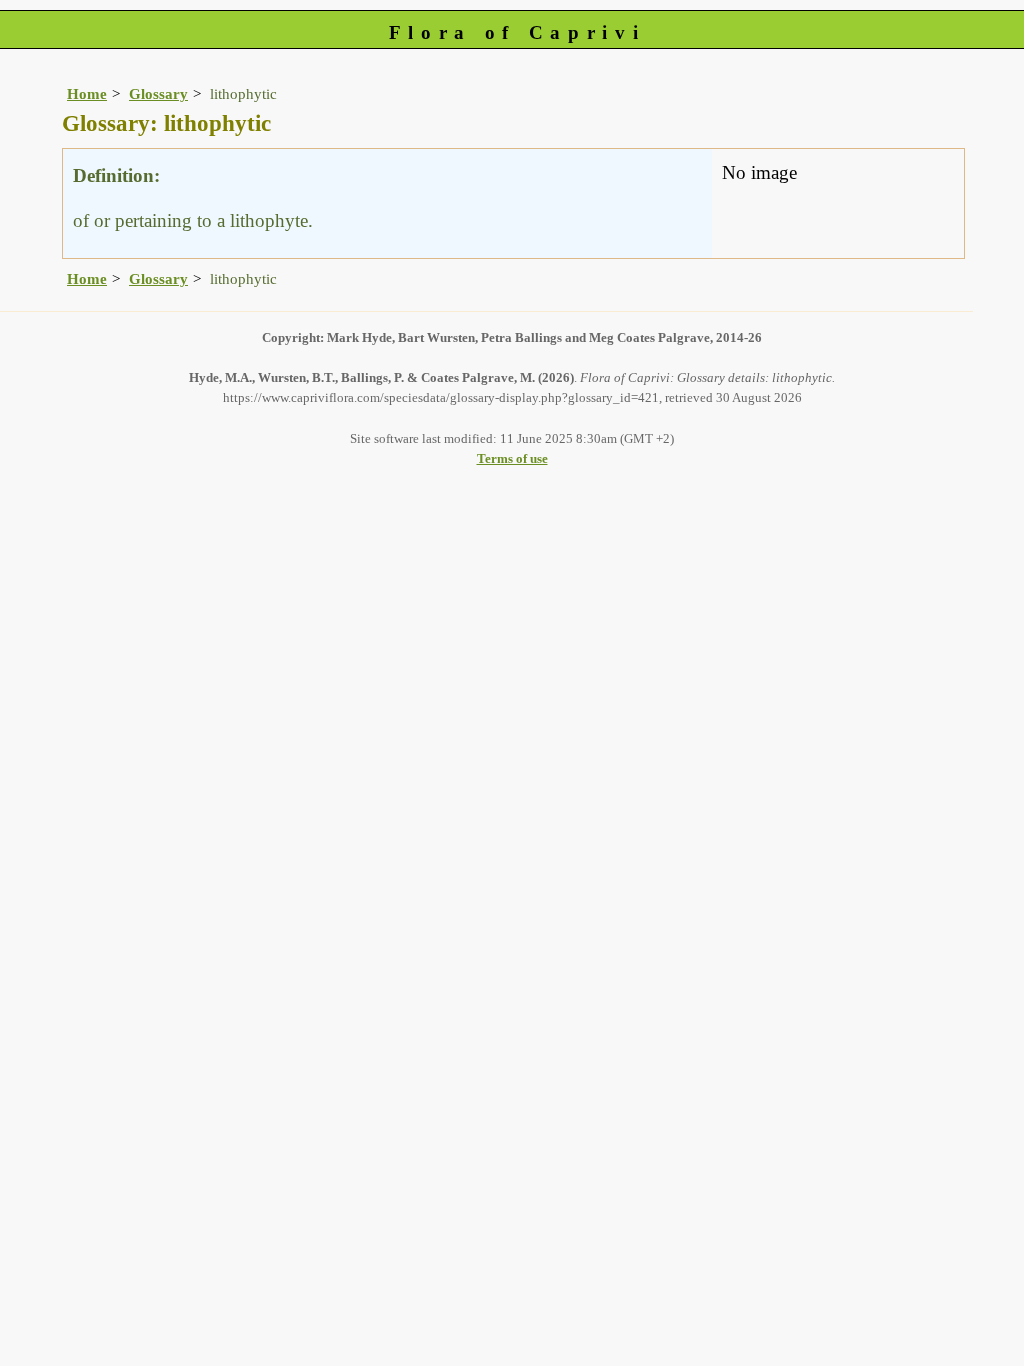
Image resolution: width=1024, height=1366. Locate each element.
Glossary (158, 93)
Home (87, 93)
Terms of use (512, 458)
